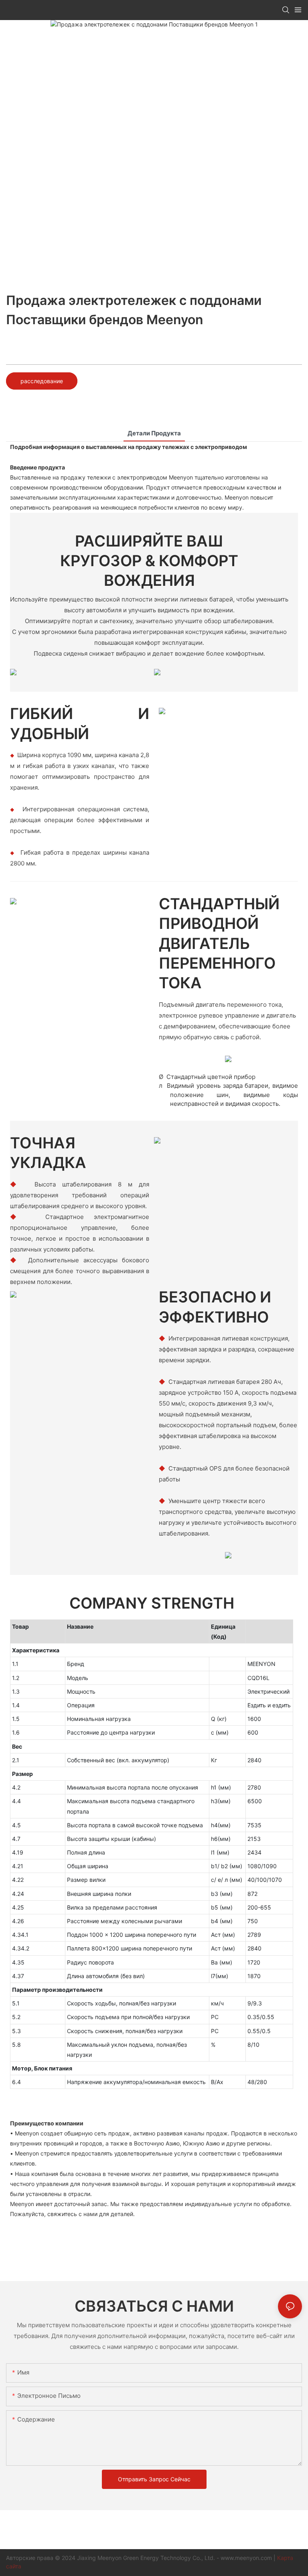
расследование (42, 381)
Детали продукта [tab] (154, 433)
